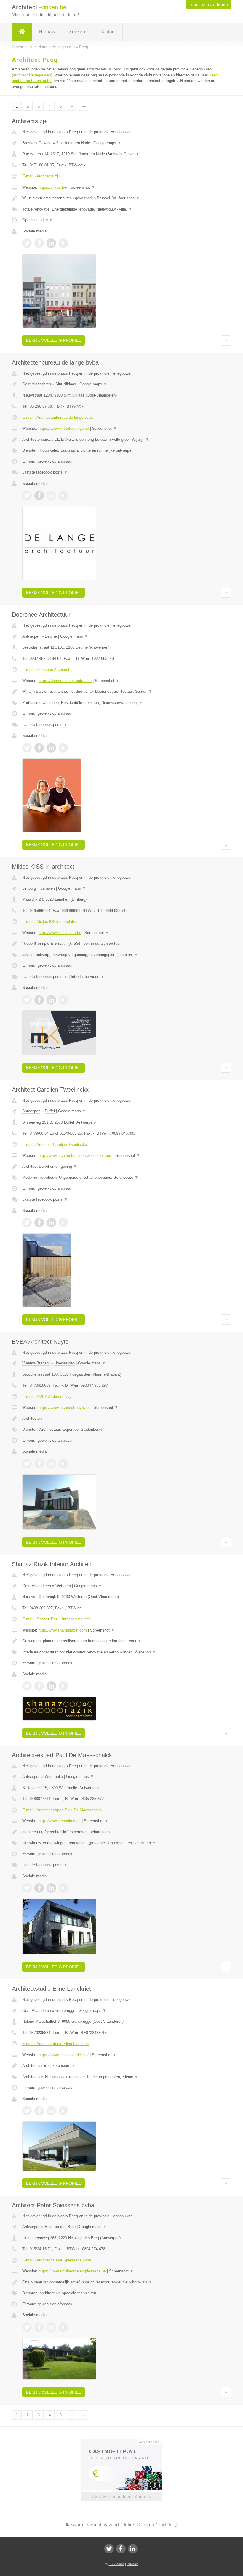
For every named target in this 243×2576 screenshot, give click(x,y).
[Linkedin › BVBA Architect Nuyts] (51, 1464)
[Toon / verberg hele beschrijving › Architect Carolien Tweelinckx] (121, 1167)
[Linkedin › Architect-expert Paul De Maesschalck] (51, 1888)
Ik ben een (209, 5)
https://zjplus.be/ (53, 187)
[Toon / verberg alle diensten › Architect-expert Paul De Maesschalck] (121, 1843)
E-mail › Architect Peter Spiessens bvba (57, 2260)
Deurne (51, 636)
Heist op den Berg (60, 2227)
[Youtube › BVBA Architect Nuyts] (63, 1464)
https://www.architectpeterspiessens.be (72, 2271)
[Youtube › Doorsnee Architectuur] (63, 748)
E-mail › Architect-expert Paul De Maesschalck (62, 1810)
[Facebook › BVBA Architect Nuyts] (39, 1464)
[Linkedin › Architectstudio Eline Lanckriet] (51, 2111)
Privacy (132, 2564)
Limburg (29, 888)
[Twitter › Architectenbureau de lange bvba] (27, 495)
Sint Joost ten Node (73, 143)
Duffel (50, 1111)
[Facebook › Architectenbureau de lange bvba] (39, 495)
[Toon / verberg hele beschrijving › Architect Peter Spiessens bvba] (121, 2282)
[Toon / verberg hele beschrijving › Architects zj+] (121, 198)
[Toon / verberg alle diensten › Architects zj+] (121, 209)
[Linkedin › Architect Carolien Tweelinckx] (51, 1223)
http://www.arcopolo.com (60, 1821)
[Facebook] (121, 2549)
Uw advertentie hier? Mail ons (121, 2496)
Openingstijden (37, 220)
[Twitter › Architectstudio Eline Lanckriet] (27, 2111)
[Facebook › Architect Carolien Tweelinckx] (39, 1223)
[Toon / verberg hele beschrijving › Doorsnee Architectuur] (121, 692)
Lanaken (48, 888)
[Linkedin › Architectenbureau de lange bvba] (51, 495)
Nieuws (47, 32)
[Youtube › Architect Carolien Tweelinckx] (63, 1223)
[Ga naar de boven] (226, 340)
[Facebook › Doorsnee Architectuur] (39, 748)
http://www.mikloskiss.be (60, 933)
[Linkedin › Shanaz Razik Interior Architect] (51, 1686)
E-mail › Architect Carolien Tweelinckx (55, 1145)
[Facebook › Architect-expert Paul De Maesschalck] (39, 1888)
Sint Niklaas (66, 384)
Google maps (107, 143)
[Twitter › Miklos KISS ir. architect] (27, 1000)
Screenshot (83, 187)
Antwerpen (31, 636)
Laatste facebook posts (45, 472)
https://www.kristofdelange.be (64, 428)
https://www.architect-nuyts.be (64, 1408)
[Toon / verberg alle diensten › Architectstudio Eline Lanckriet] (121, 2077)
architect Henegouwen (32, 75)
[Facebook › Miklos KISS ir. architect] (39, 1000)
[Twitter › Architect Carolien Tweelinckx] (27, 1223)
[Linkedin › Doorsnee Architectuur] (51, 748)
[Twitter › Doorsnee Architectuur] (27, 748)
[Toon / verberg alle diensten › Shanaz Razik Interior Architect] (121, 1652)
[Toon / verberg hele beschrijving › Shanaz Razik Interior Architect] (121, 1641)
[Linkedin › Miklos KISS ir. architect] (51, 1000)
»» (84, 106)
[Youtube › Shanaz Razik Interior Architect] (63, 1686)
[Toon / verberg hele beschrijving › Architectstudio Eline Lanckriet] (121, 2066)
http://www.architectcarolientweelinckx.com (75, 1155)
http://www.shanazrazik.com (63, 1630)
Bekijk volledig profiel (53, 340)
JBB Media (116, 2564)
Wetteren (63, 1586)
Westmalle (54, 1777)
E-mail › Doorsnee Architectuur (48, 669)
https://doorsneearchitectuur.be (65, 681)
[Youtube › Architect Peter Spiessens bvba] (63, 2327)
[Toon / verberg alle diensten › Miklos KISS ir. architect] (121, 955)
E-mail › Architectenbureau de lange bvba (57, 417)
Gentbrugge (65, 2010)
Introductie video (88, 977)
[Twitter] (109, 2549)
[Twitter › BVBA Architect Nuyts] (27, 1464)
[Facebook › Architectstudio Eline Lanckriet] (39, 2111)
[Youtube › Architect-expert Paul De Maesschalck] (63, 1888)
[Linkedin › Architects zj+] (51, 243)
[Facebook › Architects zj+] (39, 243)
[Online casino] (126, 2441)
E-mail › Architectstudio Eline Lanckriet (56, 2044)
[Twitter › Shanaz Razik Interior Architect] (27, 1686)
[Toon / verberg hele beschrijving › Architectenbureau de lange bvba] (121, 440)
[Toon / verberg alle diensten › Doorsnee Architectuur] (121, 703)
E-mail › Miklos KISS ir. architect (50, 922)
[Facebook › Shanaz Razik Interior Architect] (39, 1686)
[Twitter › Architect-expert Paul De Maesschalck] (27, 1888)
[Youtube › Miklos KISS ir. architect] (63, 1000)
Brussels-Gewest (37, 143)
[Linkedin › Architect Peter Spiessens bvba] (51, 2327)
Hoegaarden (64, 1363)
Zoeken (77, 32)
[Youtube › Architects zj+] (63, 243)
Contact (107, 32)
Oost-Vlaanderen (37, 384)
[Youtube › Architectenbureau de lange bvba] (63, 495)
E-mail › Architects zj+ (41, 176)
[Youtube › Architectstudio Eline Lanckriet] (63, 2111)
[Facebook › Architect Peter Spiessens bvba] (39, 2327)
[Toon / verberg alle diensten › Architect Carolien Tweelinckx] (121, 1178)
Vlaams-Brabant (36, 1363)
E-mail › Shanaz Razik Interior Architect (56, 1619)
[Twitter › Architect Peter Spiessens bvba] (27, 2327)
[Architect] (22, 32)
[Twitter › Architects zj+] (27, 243)
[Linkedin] (133, 2549)
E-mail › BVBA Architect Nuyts (48, 1397)
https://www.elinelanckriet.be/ (64, 2055)
